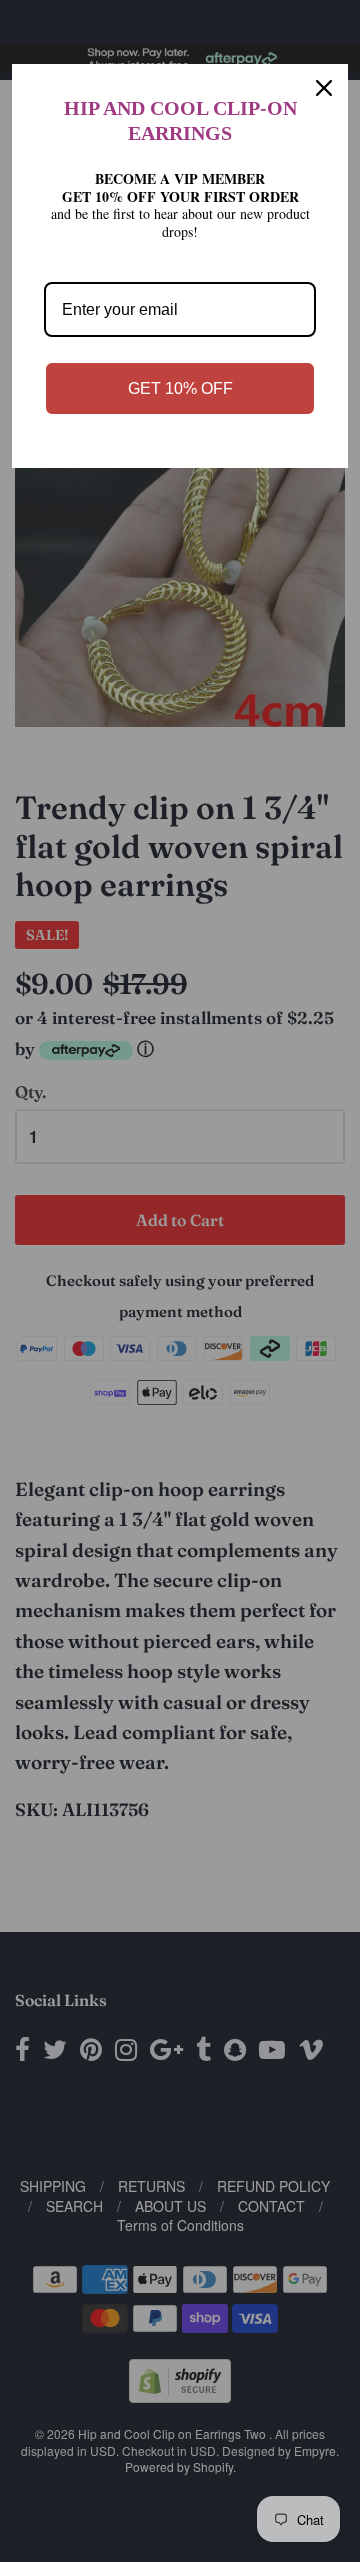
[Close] (324, 88)
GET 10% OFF (180, 388)
